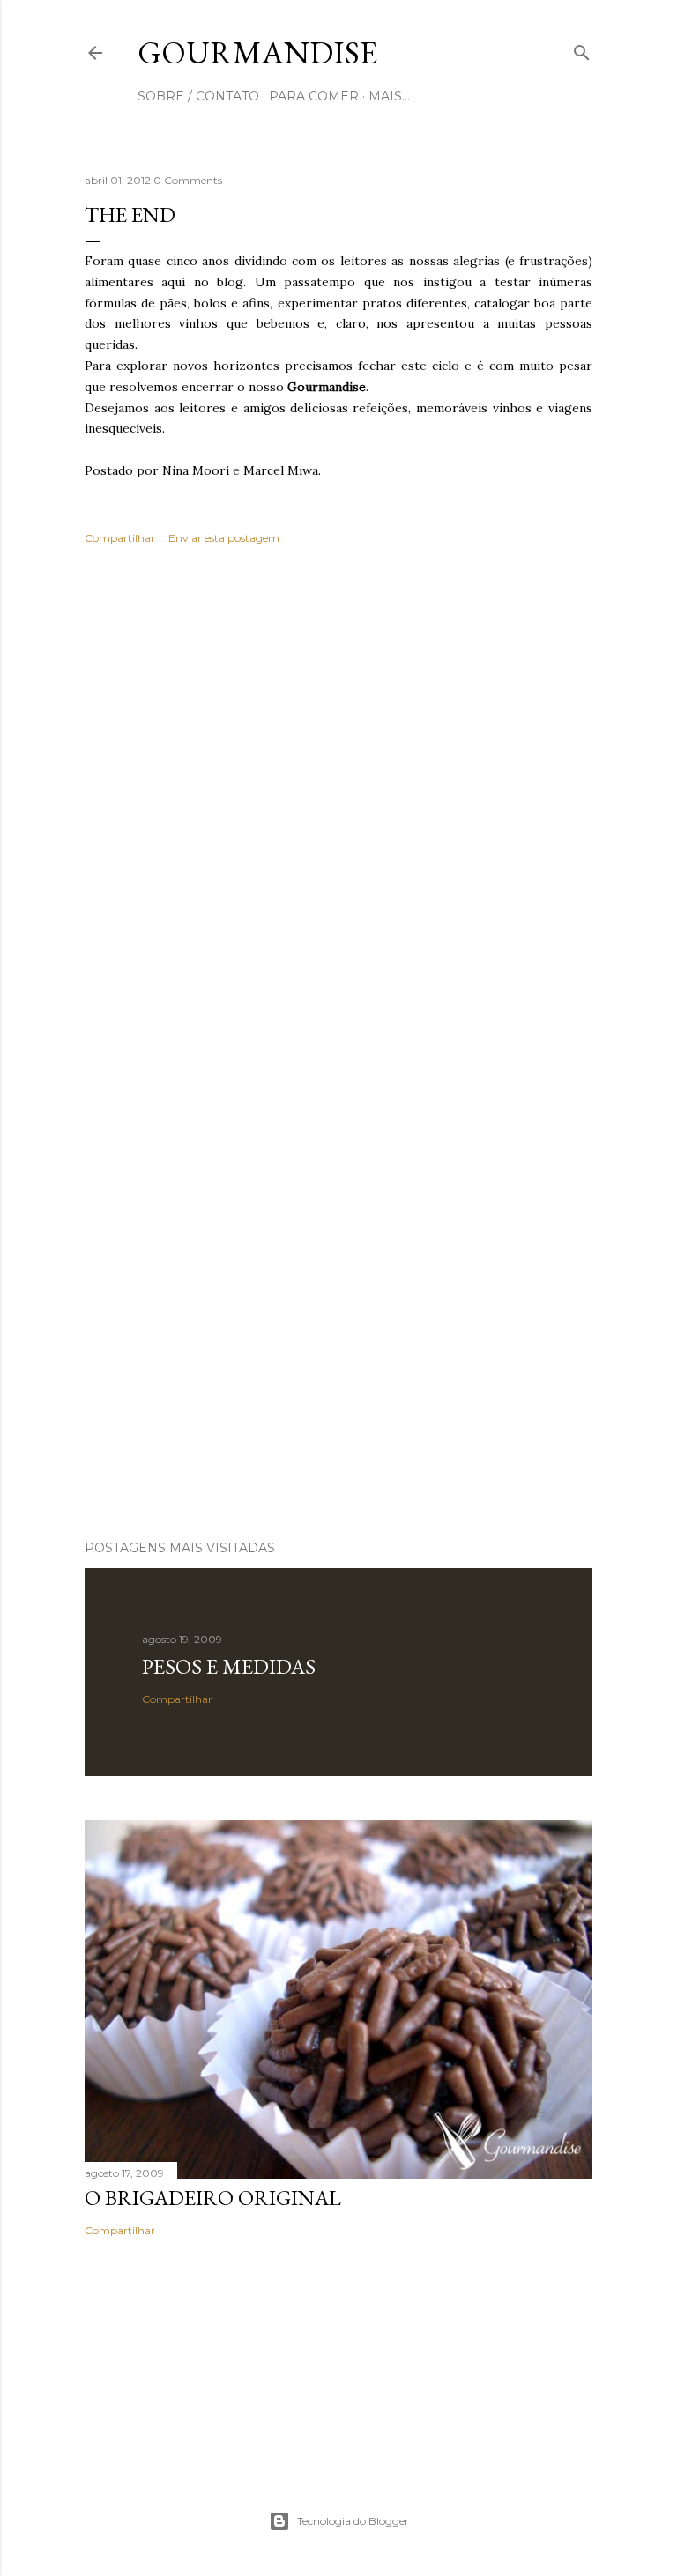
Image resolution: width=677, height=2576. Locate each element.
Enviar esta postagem (224, 538)
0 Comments (188, 180)
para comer (314, 96)
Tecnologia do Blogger (353, 2521)
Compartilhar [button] (120, 538)
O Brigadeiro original (213, 2198)
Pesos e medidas (229, 1666)
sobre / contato (198, 96)
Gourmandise (257, 52)
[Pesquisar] (582, 49)
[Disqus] (338, 814)
